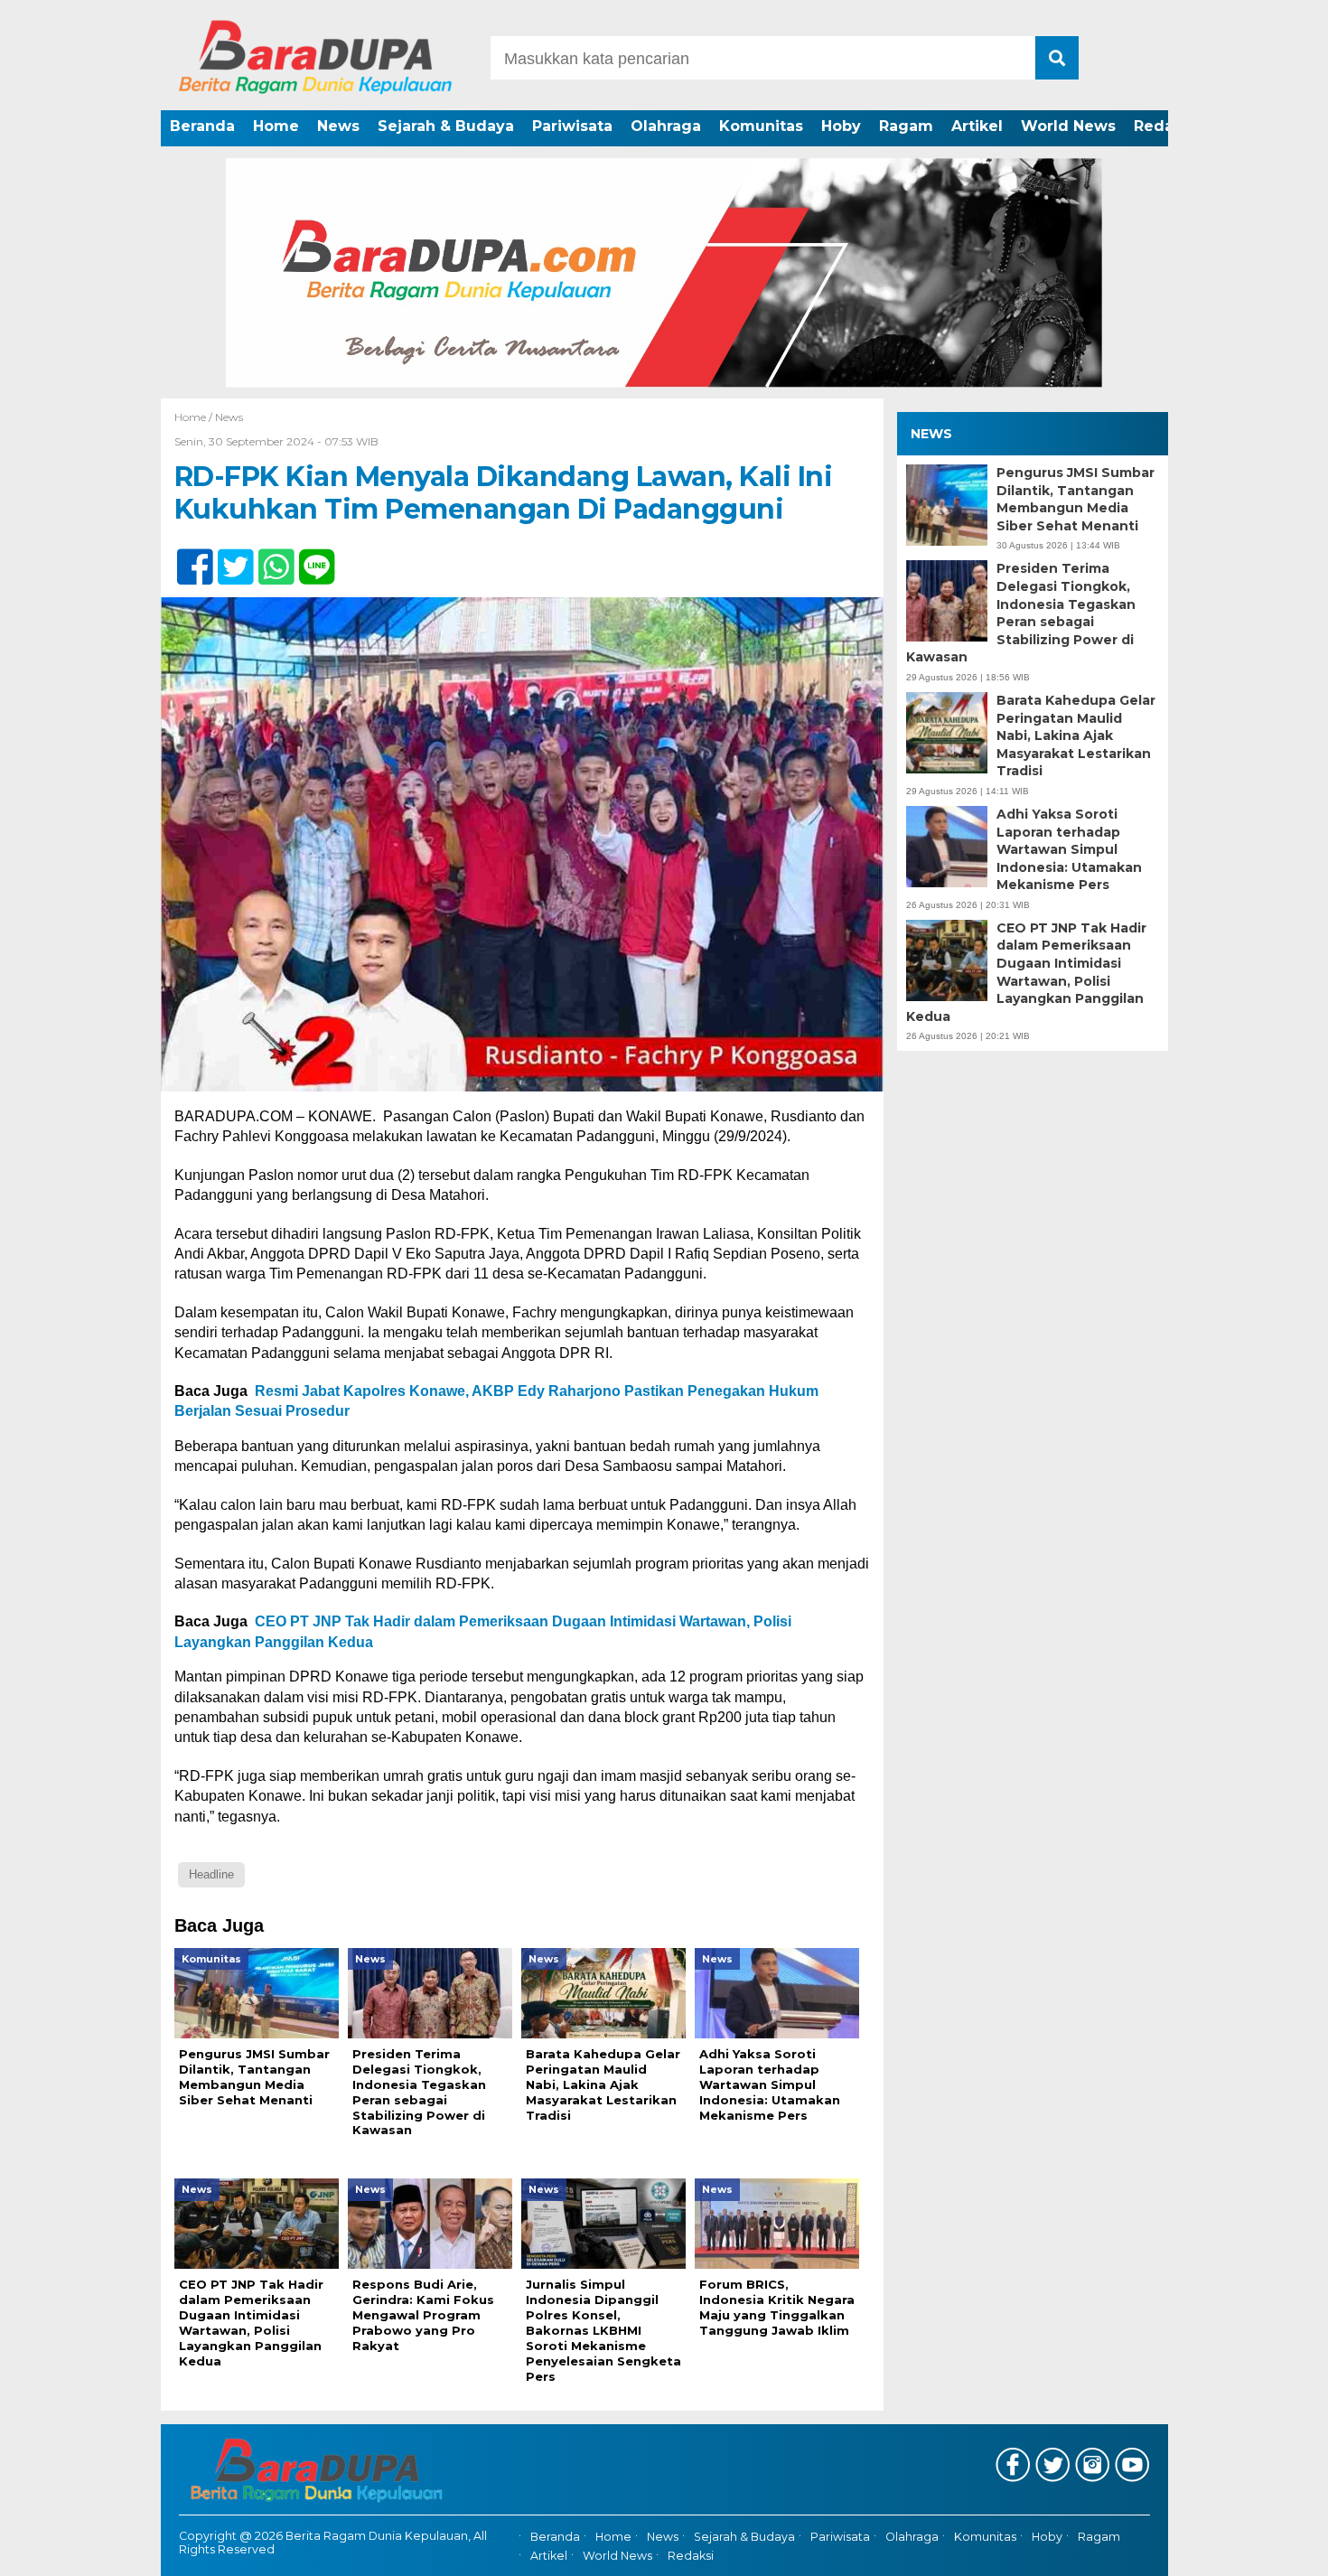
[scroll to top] (1269, 2550)
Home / (195, 417)
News (338, 126)
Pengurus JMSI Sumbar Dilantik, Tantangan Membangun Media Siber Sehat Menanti (1075, 499)
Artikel (977, 126)
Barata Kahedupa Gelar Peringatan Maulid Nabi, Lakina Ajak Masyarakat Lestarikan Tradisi (1076, 735)
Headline (211, 1874)
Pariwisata (572, 126)
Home (276, 126)
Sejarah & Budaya (446, 126)
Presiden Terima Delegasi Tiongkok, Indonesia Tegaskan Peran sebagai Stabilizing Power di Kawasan (1021, 614)
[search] (1057, 58)
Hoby (841, 126)
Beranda (202, 126)
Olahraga (666, 126)
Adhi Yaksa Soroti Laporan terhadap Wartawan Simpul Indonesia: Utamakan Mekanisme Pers (1069, 849)
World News (1068, 126)
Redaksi (1164, 126)
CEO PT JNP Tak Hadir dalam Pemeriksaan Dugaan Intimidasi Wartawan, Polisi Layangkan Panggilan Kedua (1026, 972)
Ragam (906, 126)
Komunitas (761, 126)
